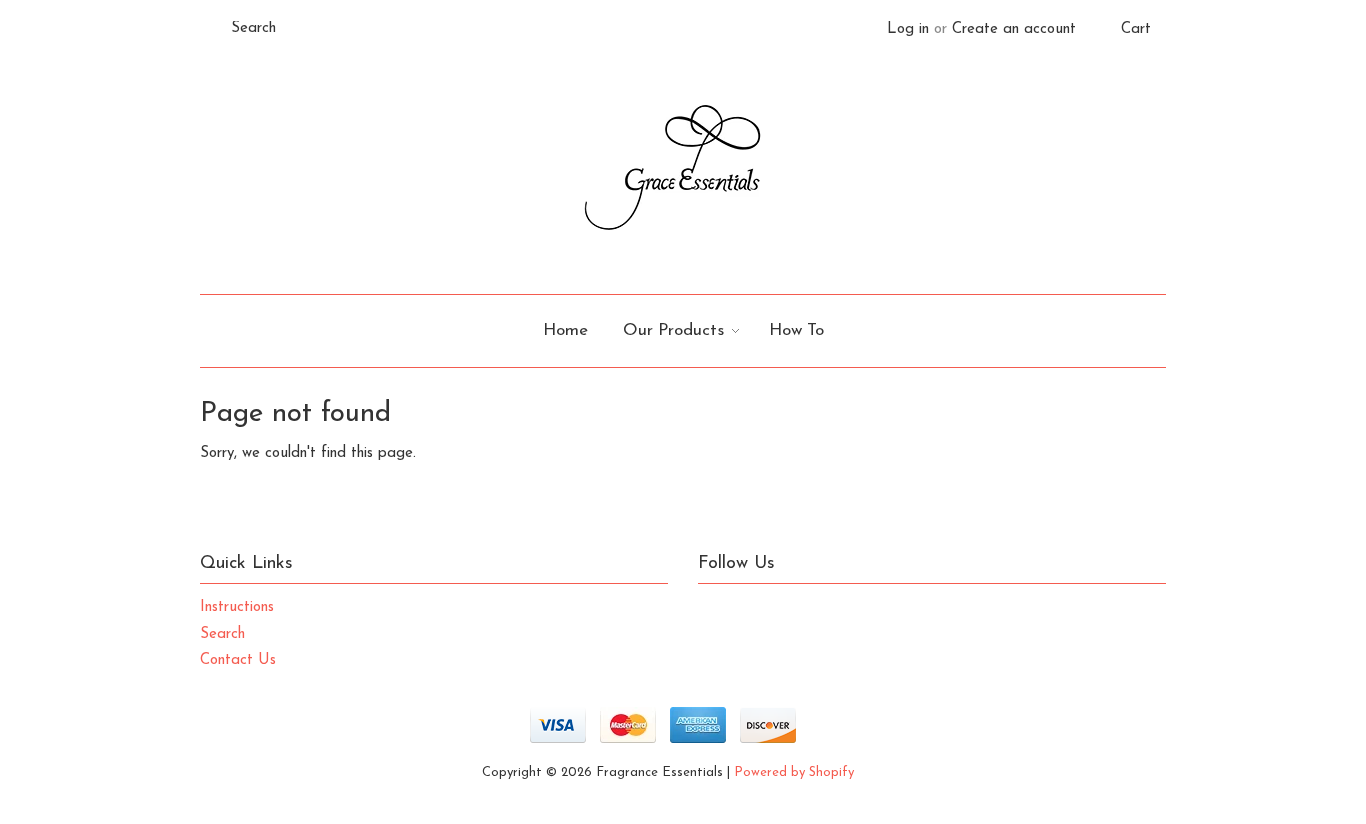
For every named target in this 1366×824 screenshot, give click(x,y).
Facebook (756, 613)
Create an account (1014, 29)
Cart (1136, 29)
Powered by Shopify (794, 772)
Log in (908, 29)
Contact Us (238, 660)
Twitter (714, 613)
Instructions (237, 607)
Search (222, 634)
